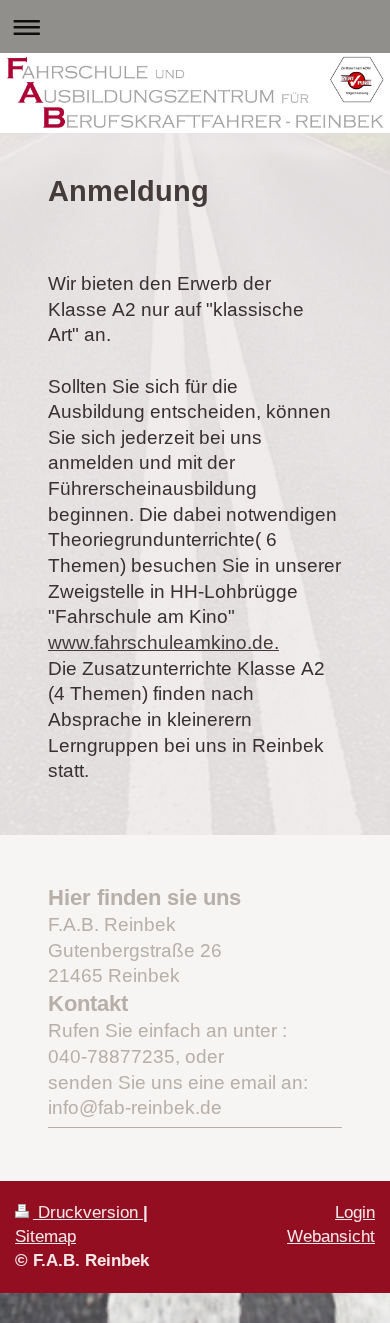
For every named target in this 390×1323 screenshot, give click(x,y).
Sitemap (45, 1236)
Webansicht (331, 1236)
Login (355, 1212)
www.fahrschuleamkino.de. (163, 642)
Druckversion (88, 1212)
